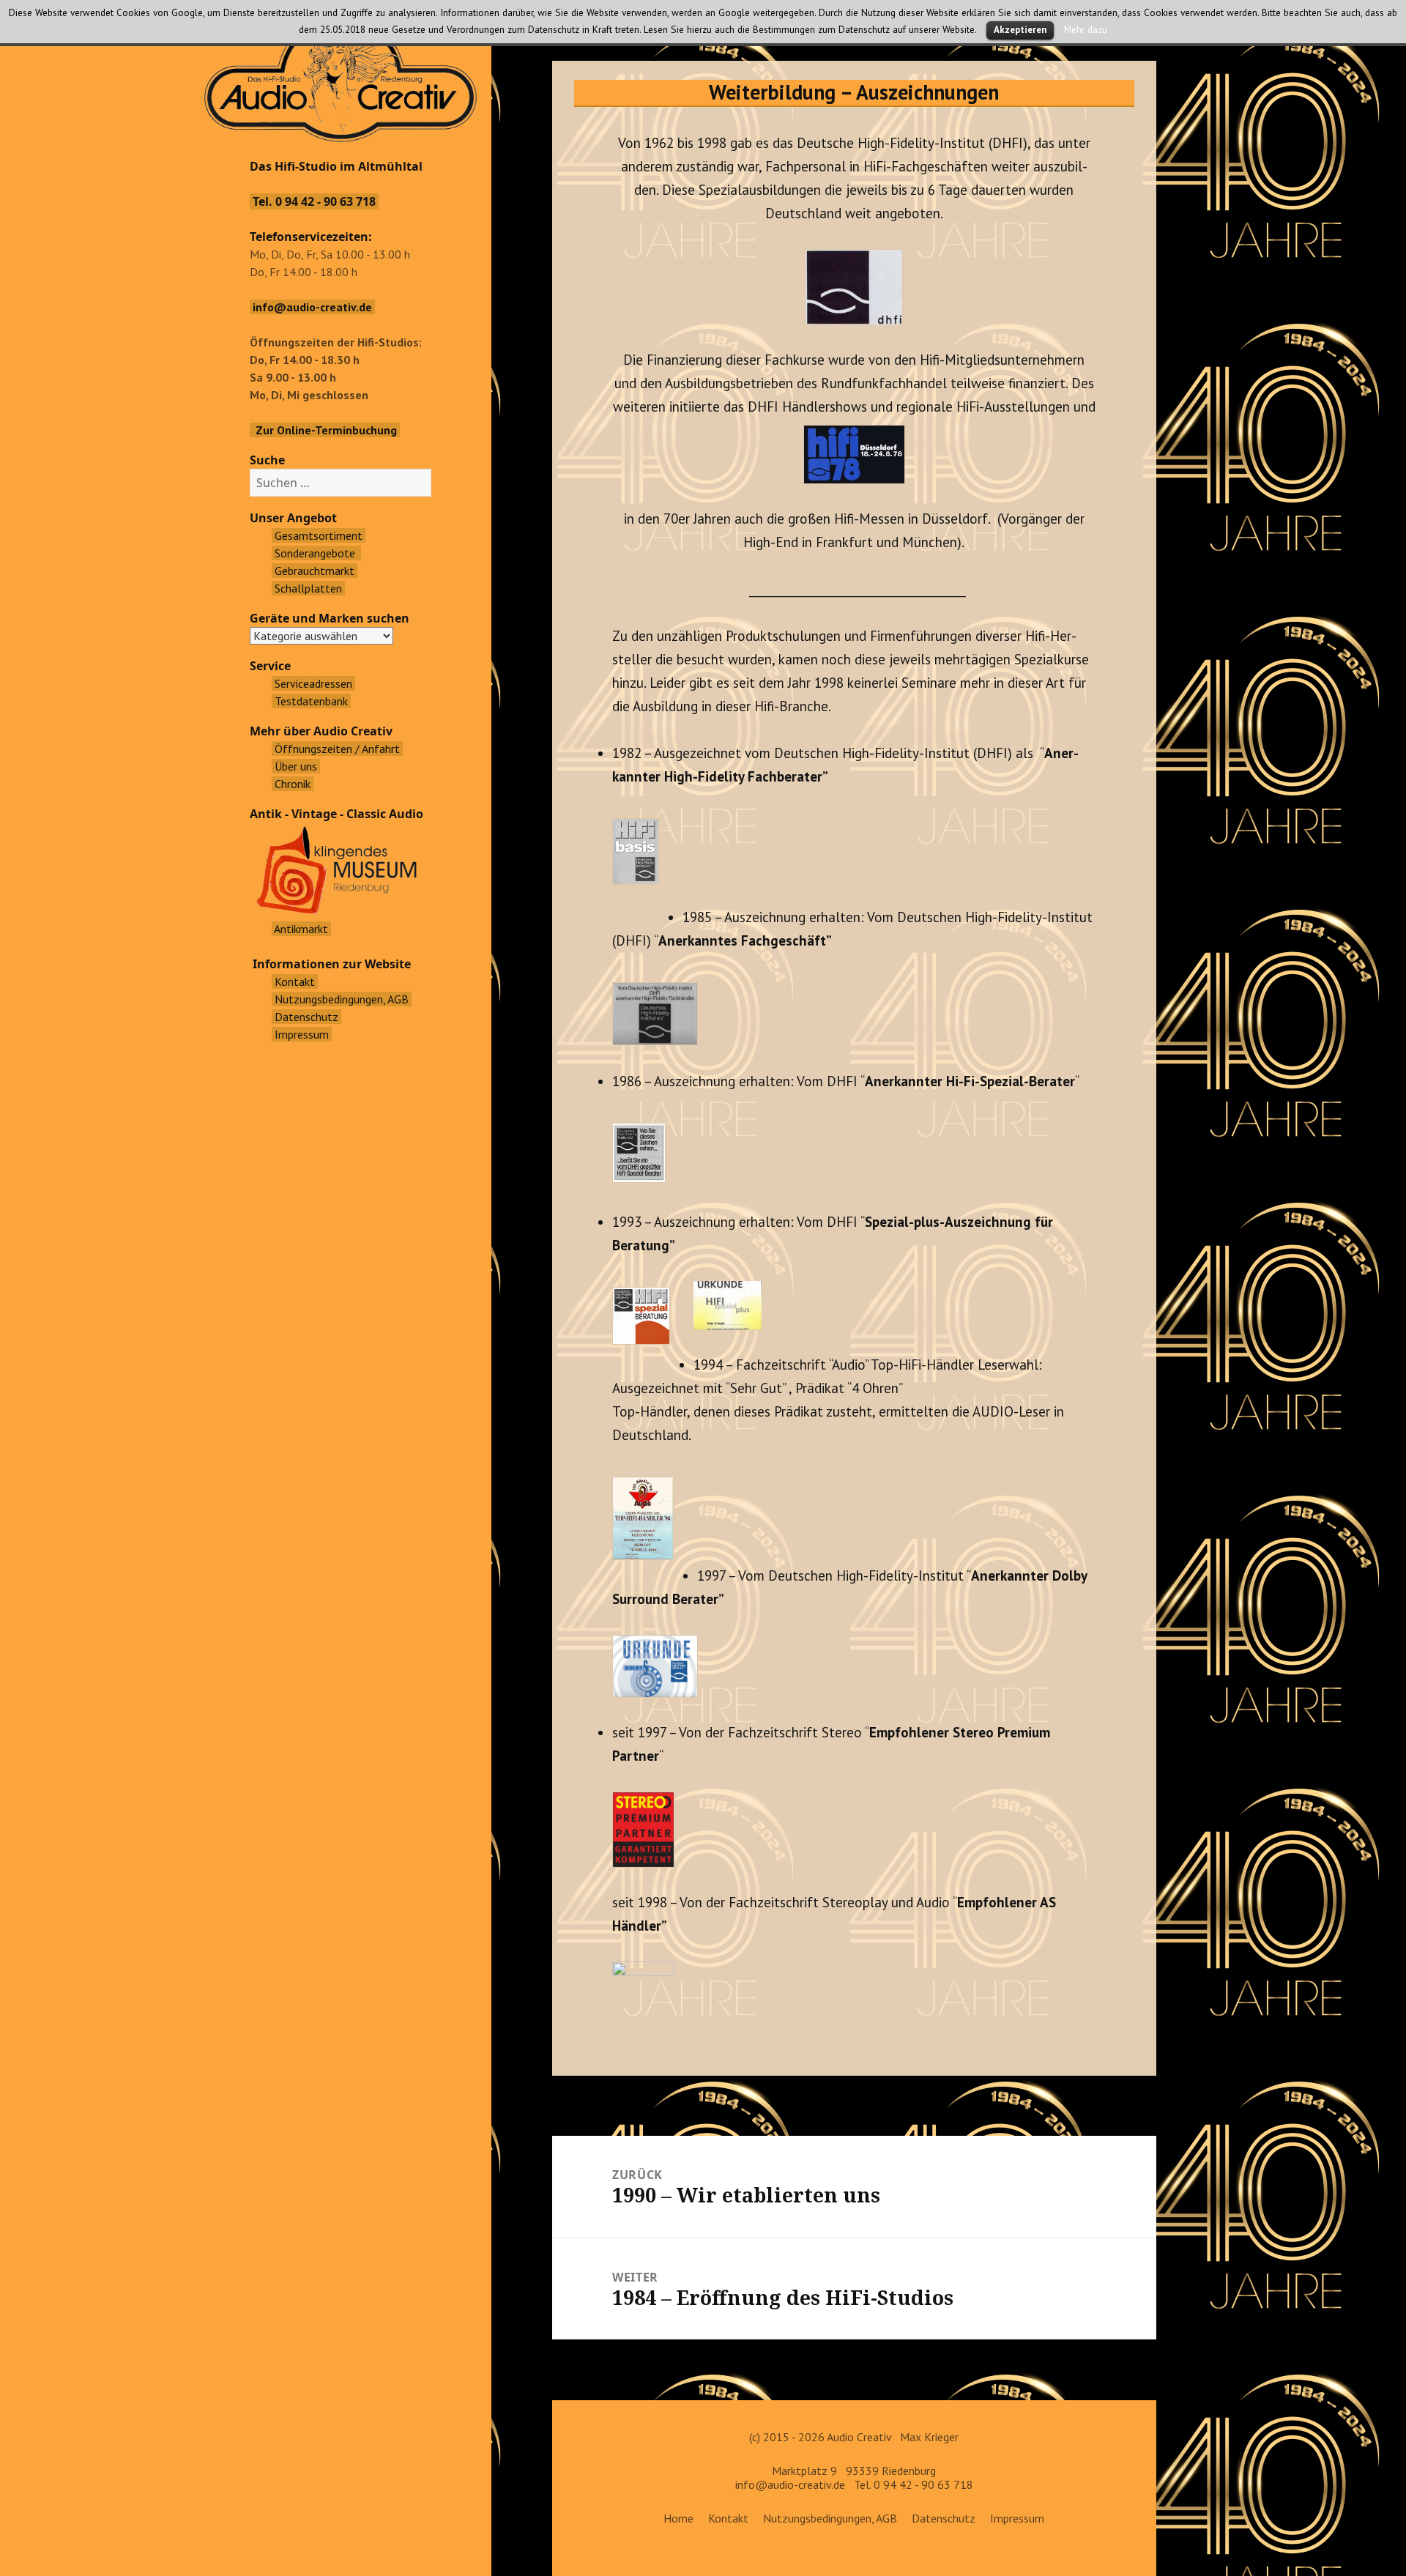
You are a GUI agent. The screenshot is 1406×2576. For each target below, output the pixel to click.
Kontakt (728, 2518)
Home (678, 2518)
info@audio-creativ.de (790, 2484)
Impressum (1017, 2518)
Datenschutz (944, 2518)
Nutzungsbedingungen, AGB (830, 2518)
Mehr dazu (1086, 29)
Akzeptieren (1020, 30)
